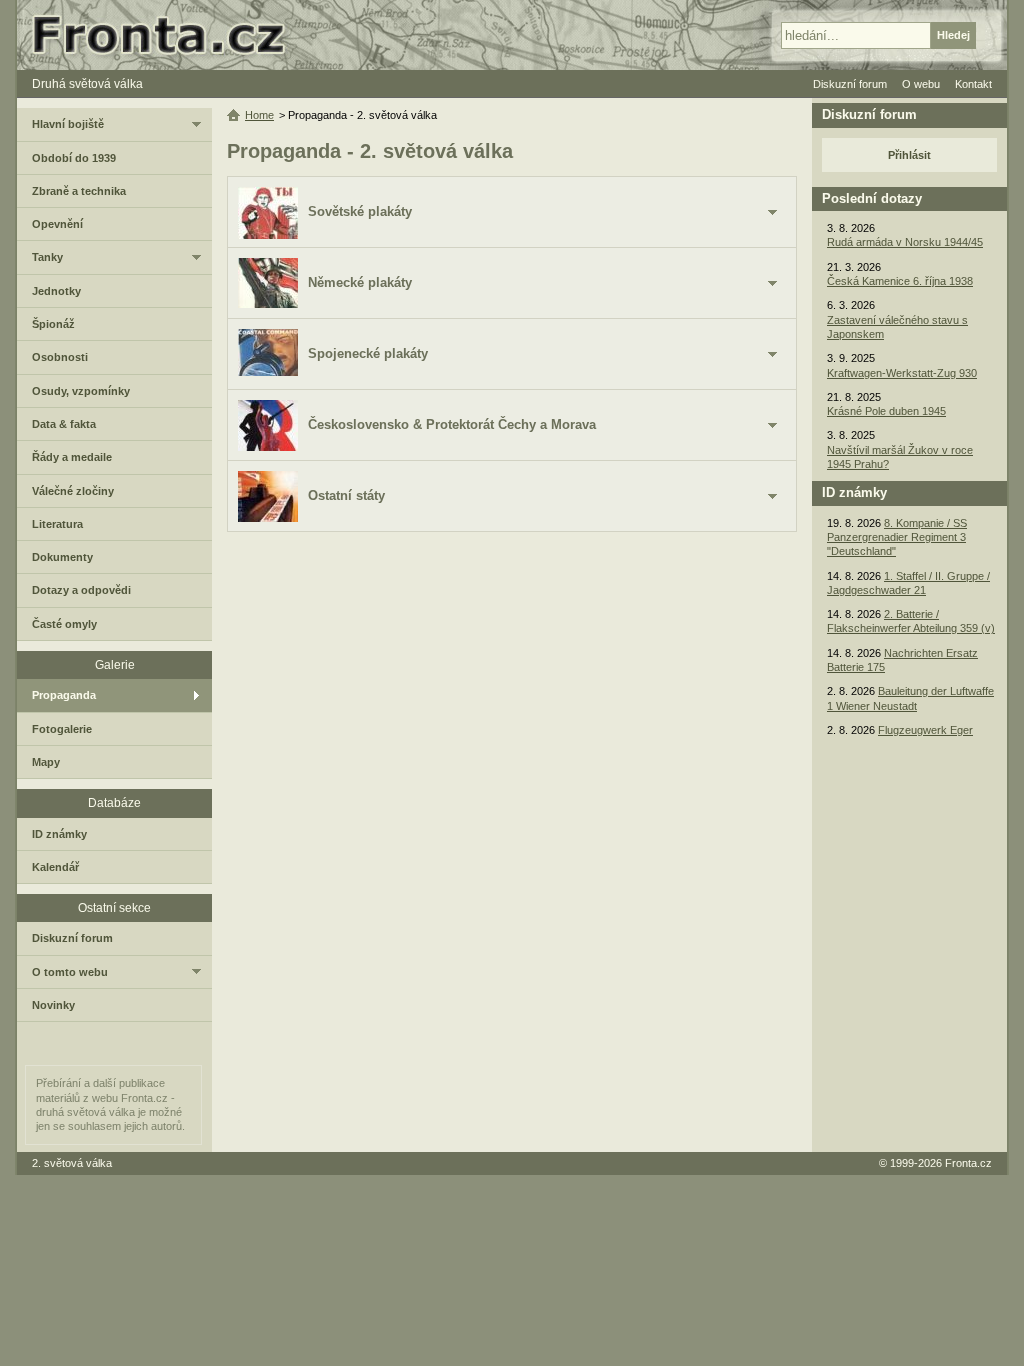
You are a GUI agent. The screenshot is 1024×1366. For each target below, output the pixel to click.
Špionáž (53, 324)
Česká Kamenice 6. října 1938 (900, 281)
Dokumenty (62, 557)
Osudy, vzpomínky (81, 391)
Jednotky (56, 291)
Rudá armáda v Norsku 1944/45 (905, 242)
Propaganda (64, 695)
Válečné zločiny (73, 491)
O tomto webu (70, 972)
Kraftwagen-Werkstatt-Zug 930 (902, 373)
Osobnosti (60, 357)
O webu (921, 84)
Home (259, 115)
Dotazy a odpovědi (81, 590)
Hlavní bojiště (68, 124)
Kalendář (55, 867)
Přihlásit (909, 155)
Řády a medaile (72, 457)
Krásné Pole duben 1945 (886, 411)
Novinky (53, 1005)
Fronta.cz (968, 1163)
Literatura (57, 524)
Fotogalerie (62, 729)
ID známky (59, 834)
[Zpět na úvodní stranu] (167, 35)
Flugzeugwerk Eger (925, 730)
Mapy (46, 762)
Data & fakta (64, 424)
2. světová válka (72, 1163)
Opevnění (57, 224)
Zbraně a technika (79, 191)
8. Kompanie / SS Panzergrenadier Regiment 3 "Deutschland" (897, 537)
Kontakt (973, 84)
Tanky (47, 257)
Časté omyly (64, 624)
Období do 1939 (74, 158)
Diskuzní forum (72, 938)
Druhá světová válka (87, 84)
